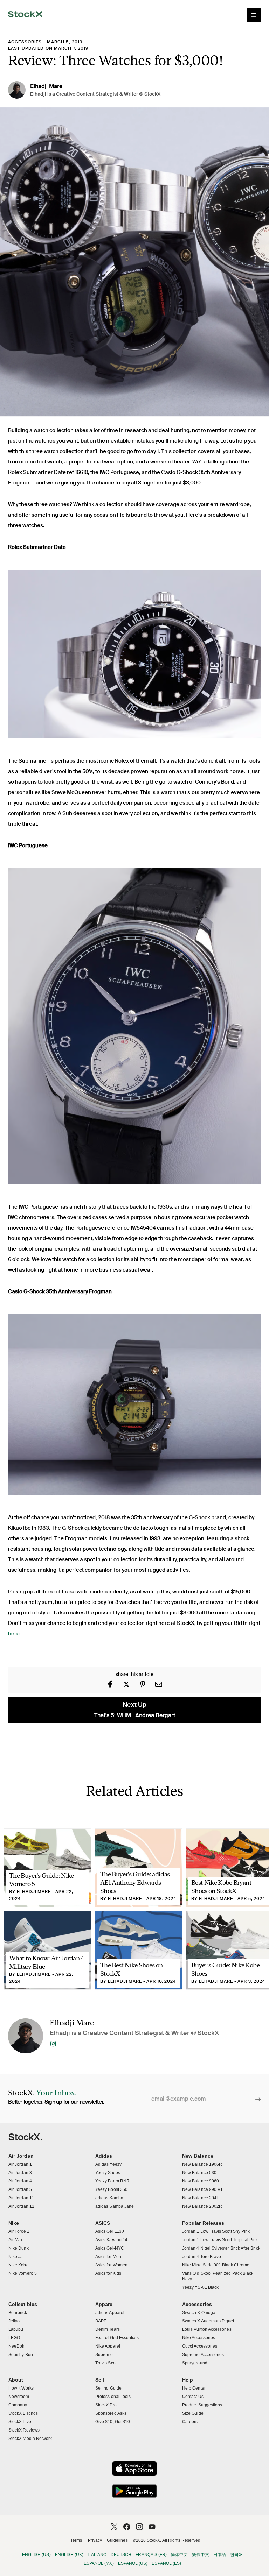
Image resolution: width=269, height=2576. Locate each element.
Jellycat (16, 2321)
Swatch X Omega (199, 2313)
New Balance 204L (201, 2198)
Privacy (95, 2540)
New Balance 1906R (202, 2164)
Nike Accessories (199, 2338)
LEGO (14, 2338)
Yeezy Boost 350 (111, 2189)
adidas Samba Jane (115, 2206)
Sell (100, 2380)
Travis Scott (106, 2363)
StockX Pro (106, 2405)
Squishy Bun (21, 2355)
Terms (76, 2540)
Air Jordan (21, 2156)
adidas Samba (109, 2198)
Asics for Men (108, 2257)
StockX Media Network (30, 2439)
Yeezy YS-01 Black (200, 2287)
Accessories (25, 42)
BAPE (101, 2321)
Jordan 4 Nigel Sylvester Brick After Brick (221, 2248)
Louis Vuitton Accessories (207, 2329)
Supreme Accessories (203, 2355)
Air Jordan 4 (20, 2181)
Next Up (135, 1710)
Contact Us (193, 2397)
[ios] (134, 2468)
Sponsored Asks (111, 2413)
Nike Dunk (19, 2248)
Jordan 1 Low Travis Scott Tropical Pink (220, 2240)
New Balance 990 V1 (202, 2189)
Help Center (194, 2388)
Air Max (16, 2240)
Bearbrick (18, 2313)
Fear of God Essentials (117, 2338)
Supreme (104, 2355)
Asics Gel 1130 (110, 2231)
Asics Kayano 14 (111, 2240)
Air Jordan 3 (20, 2173)
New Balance (198, 2156)
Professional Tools (113, 2397)
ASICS (103, 2223)
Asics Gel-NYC (110, 2248)
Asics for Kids (108, 2273)
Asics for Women (111, 2265)
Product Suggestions (202, 2405)
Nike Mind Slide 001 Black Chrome (216, 2265)
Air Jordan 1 (20, 2164)
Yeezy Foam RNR (112, 2181)
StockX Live (20, 2422)
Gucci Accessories (200, 2346)
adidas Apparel (110, 2313)
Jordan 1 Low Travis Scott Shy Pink (216, 2231)
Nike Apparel (108, 2346)
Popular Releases (203, 2223)
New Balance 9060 (201, 2181)
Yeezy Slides (108, 2173)
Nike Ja (16, 2257)
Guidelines (117, 2540)
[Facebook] (127, 2527)
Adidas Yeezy (108, 2164)
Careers (190, 2422)
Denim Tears (108, 2329)
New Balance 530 (199, 2173)
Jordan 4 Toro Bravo (202, 2257)
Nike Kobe (19, 2265)
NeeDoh (16, 2346)
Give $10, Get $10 (113, 2422)
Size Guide (193, 2413)
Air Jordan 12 (21, 2206)
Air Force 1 (19, 2231)
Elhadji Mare (46, 86)
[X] (114, 2527)
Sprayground (195, 2363)
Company (18, 2405)
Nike (14, 2223)
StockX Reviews (24, 2430)
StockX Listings (23, 2413)
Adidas (104, 2156)
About (16, 2380)
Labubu (16, 2329)
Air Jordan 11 (21, 2198)
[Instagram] (139, 2527)
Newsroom (19, 2397)
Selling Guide (108, 2388)
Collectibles (23, 2304)
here (14, 1634)
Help (188, 2380)
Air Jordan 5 (20, 2189)
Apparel (105, 2304)
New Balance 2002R (202, 2206)
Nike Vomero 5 (23, 2273)
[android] (134, 2491)
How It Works (21, 2388)
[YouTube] (152, 2527)
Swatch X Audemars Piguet (208, 2321)
